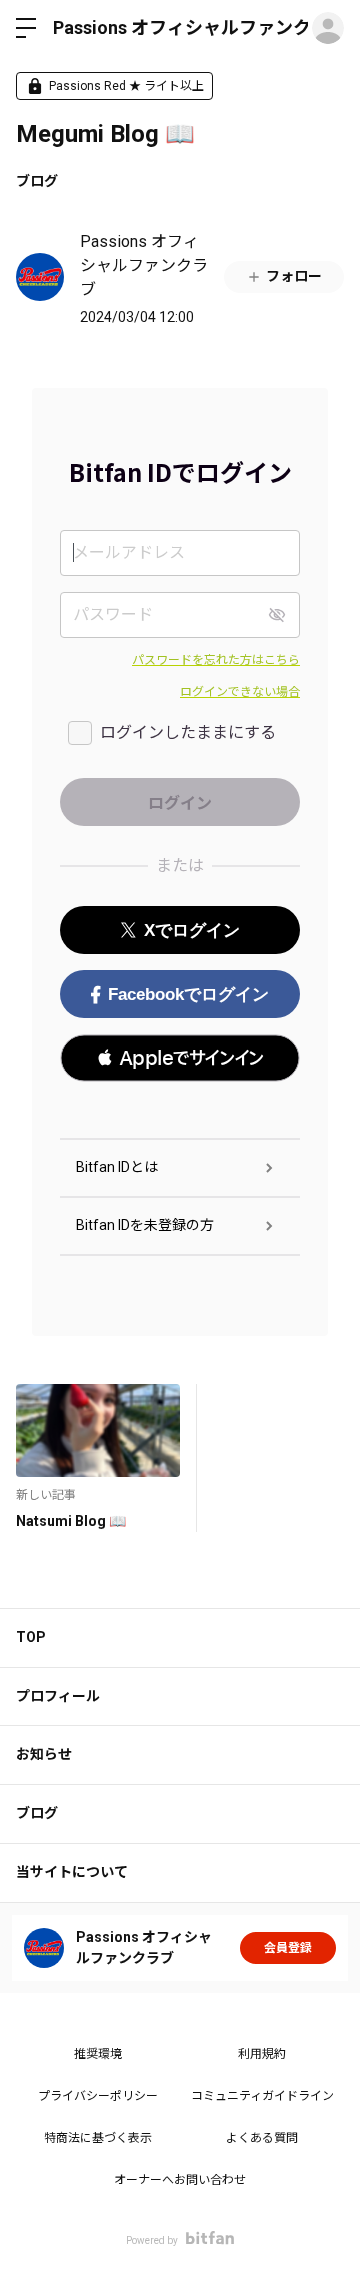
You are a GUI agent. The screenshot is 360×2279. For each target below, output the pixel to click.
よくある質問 (262, 2138)
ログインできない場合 (240, 692)
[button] (180, 1058)
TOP (31, 1637)
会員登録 (288, 1948)
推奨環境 (98, 2054)
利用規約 (262, 2054)
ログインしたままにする (188, 732)
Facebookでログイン (188, 994)
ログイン (328, 28)
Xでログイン (192, 930)
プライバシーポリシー (98, 2096)
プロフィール (58, 1696)
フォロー (294, 276)
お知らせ (44, 1754)
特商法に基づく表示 (98, 2138)
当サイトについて (72, 1872)
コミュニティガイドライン (262, 2096)
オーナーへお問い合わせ (180, 2180)
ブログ (37, 181)
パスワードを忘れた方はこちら (216, 660)
